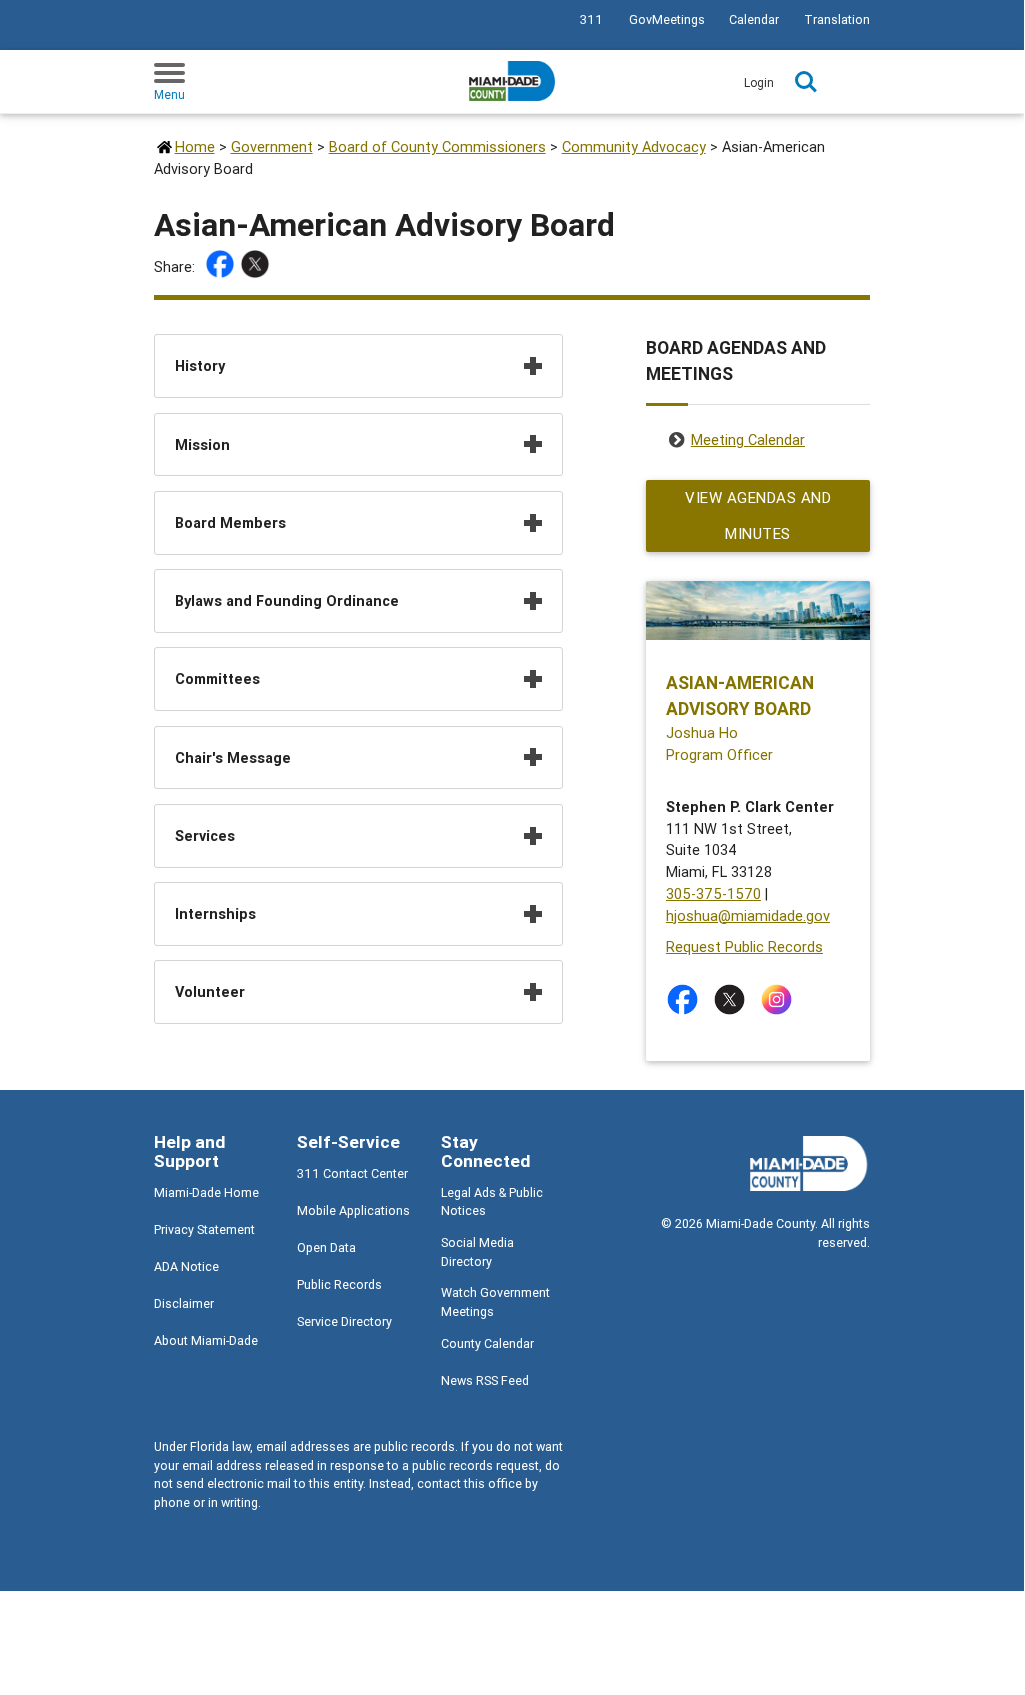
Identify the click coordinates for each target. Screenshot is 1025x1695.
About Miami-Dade (206, 1340)
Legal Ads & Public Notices (492, 1202)
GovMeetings (667, 19)
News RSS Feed (485, 1380)
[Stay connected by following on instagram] (780, 999)
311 (591, 19)
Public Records (339, 1284)
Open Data (326, 1247)
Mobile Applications (353, 1210)
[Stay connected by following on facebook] (686, 999)
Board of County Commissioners (437, 146)
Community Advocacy (634, 146)
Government (272, 146)
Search (806, 82)
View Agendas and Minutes (758, 515)
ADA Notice (186, 1266)
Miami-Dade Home (206, 1192)
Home (195, 146)
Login (759, 82)
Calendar (754, 19)
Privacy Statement (204, 1229)
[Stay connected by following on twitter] (733, 999)
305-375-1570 (713, 893)
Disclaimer (184, 1303)
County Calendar (487, 1343)
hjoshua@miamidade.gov (748, 915)
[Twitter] (257, 267)
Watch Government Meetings (495, 1302)
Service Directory (344, 1321)
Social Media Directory (477, 1252)
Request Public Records (744, 946)
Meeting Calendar (748, 439)
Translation (837, 19)
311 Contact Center (352, 1173)
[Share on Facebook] (222, 267)
